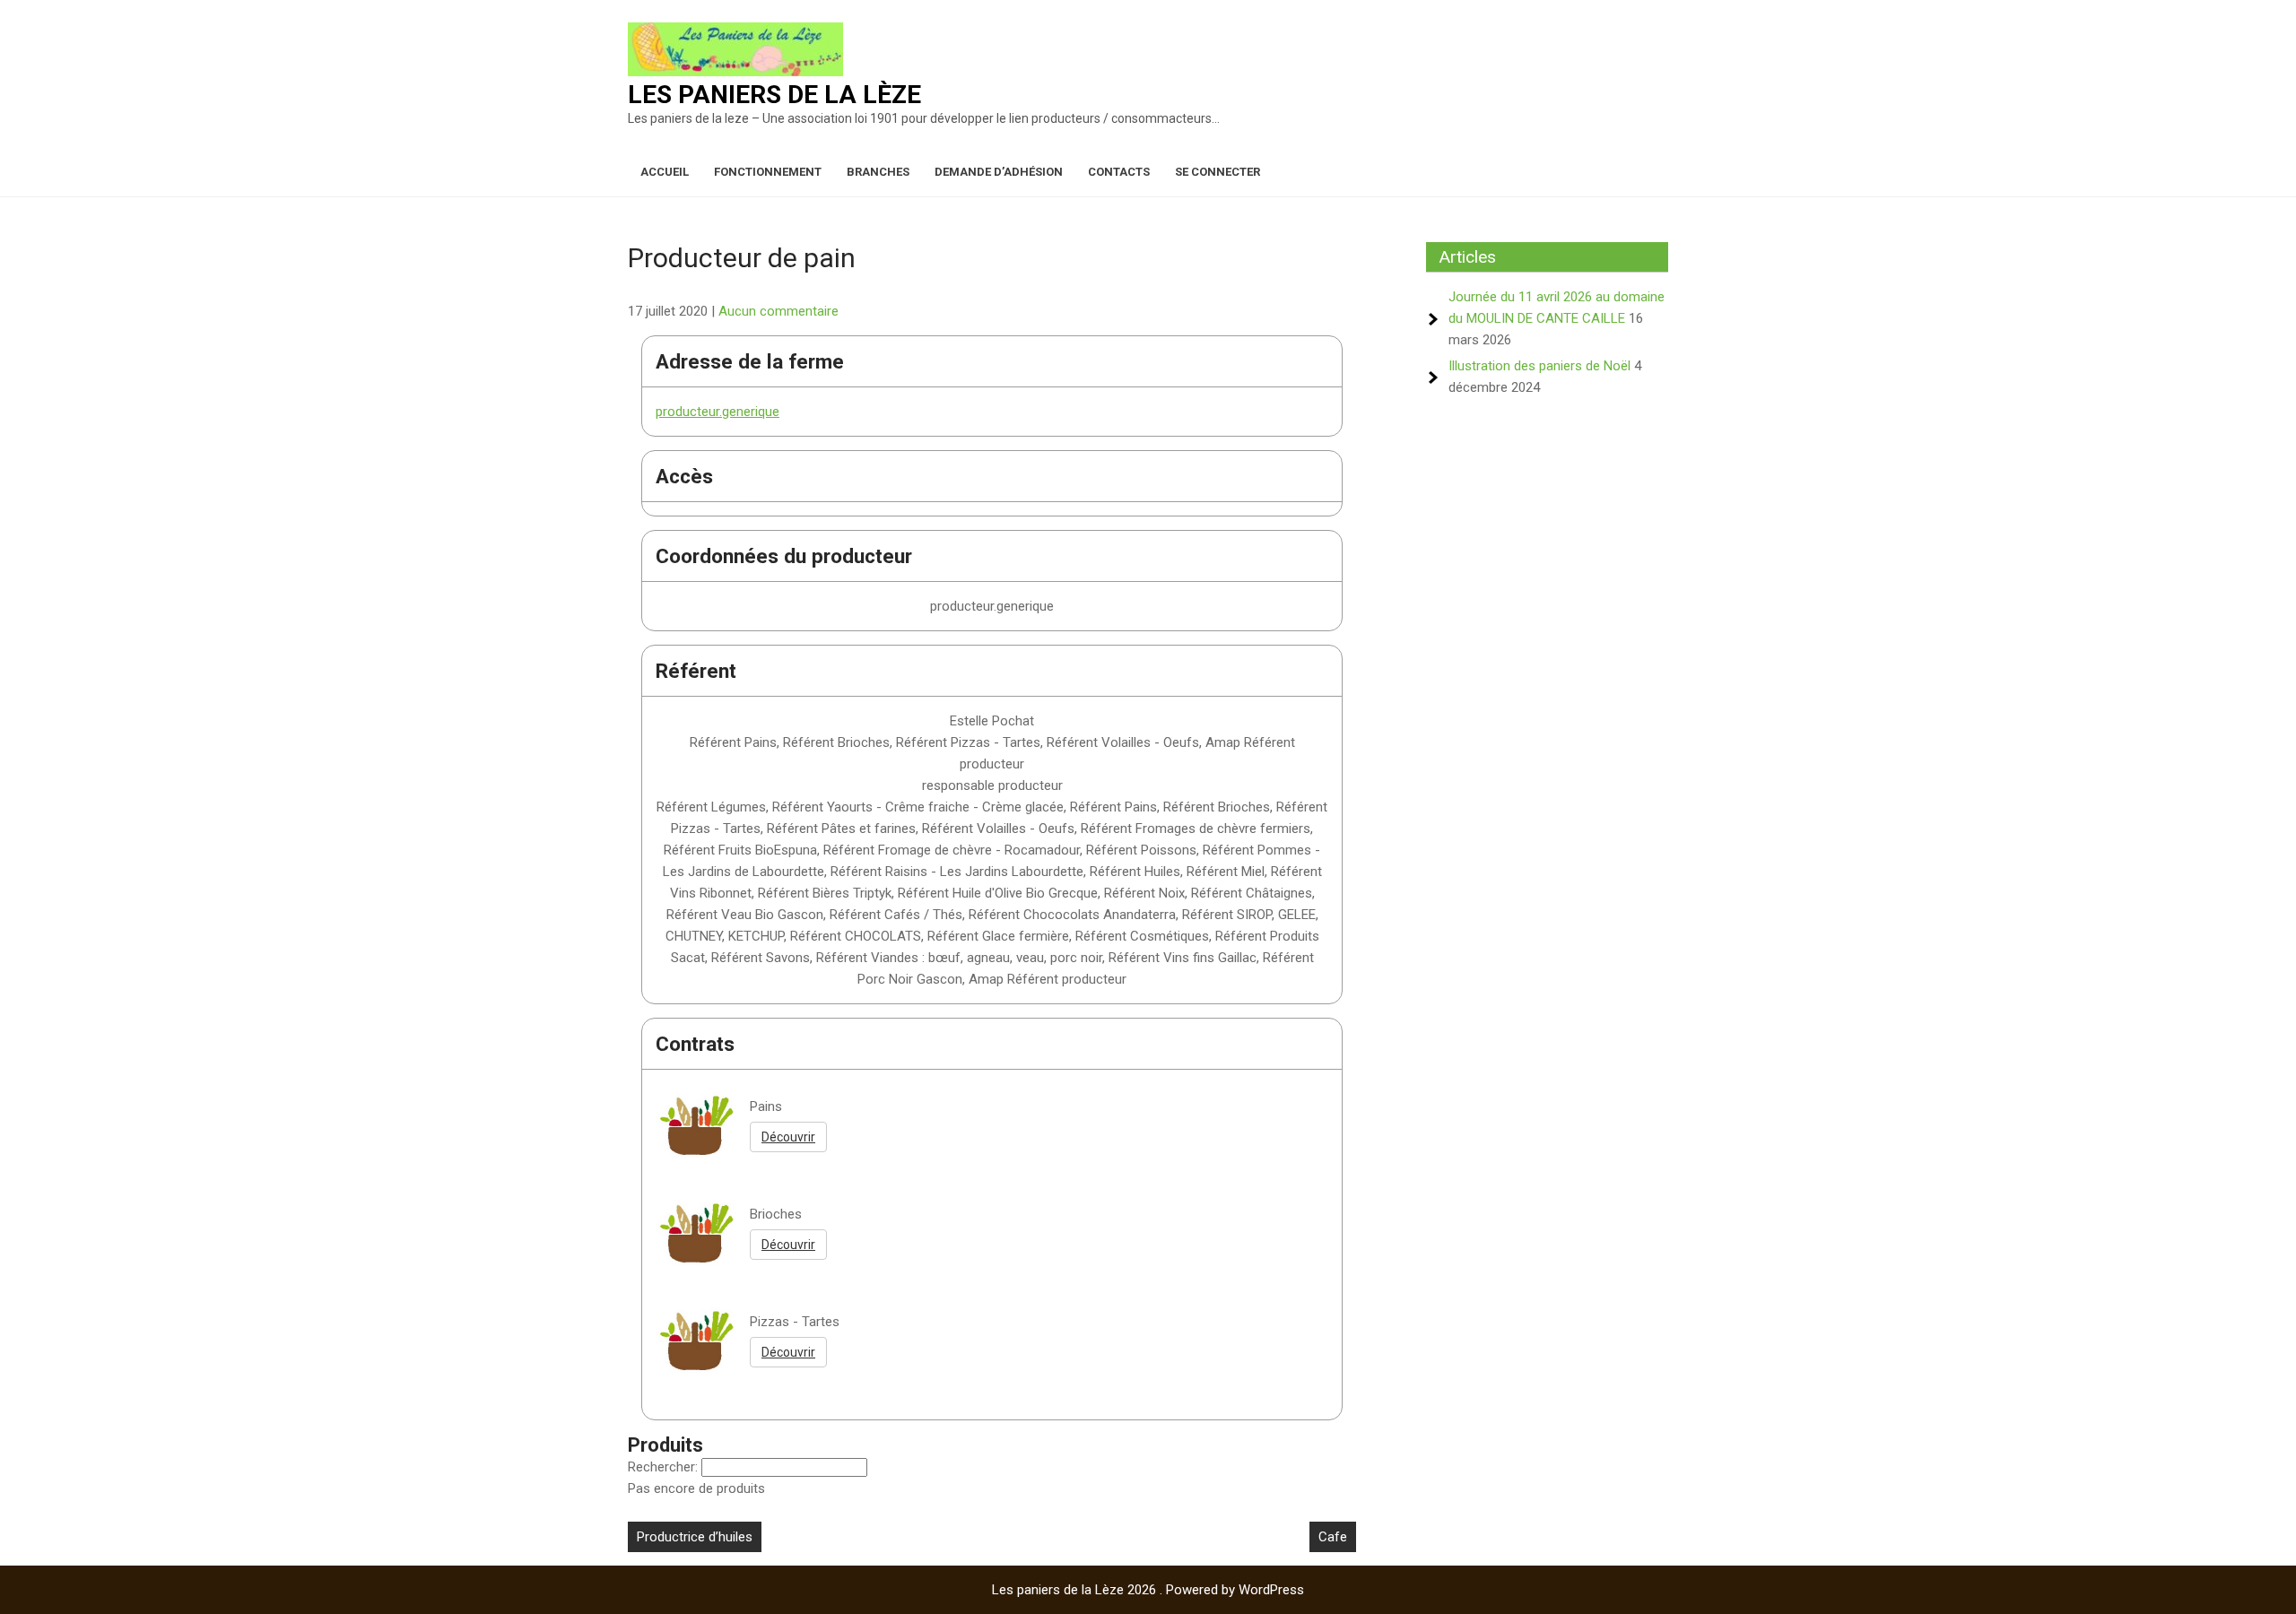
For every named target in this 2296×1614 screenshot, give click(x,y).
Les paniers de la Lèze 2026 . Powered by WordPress (1148, 1590)
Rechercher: (665, 1467)
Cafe (1333, 1537)
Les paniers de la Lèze (774, 95)
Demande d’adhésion (999, 172)
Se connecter (1218, 172)
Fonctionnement (768, 172)
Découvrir (788, 1137)
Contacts (1119, 172)
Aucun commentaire (778, 311)
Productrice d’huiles (695, 1537)
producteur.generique (717, 412)
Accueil (665, 172)
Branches (878, 172)
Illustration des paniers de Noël (1539, 366)
